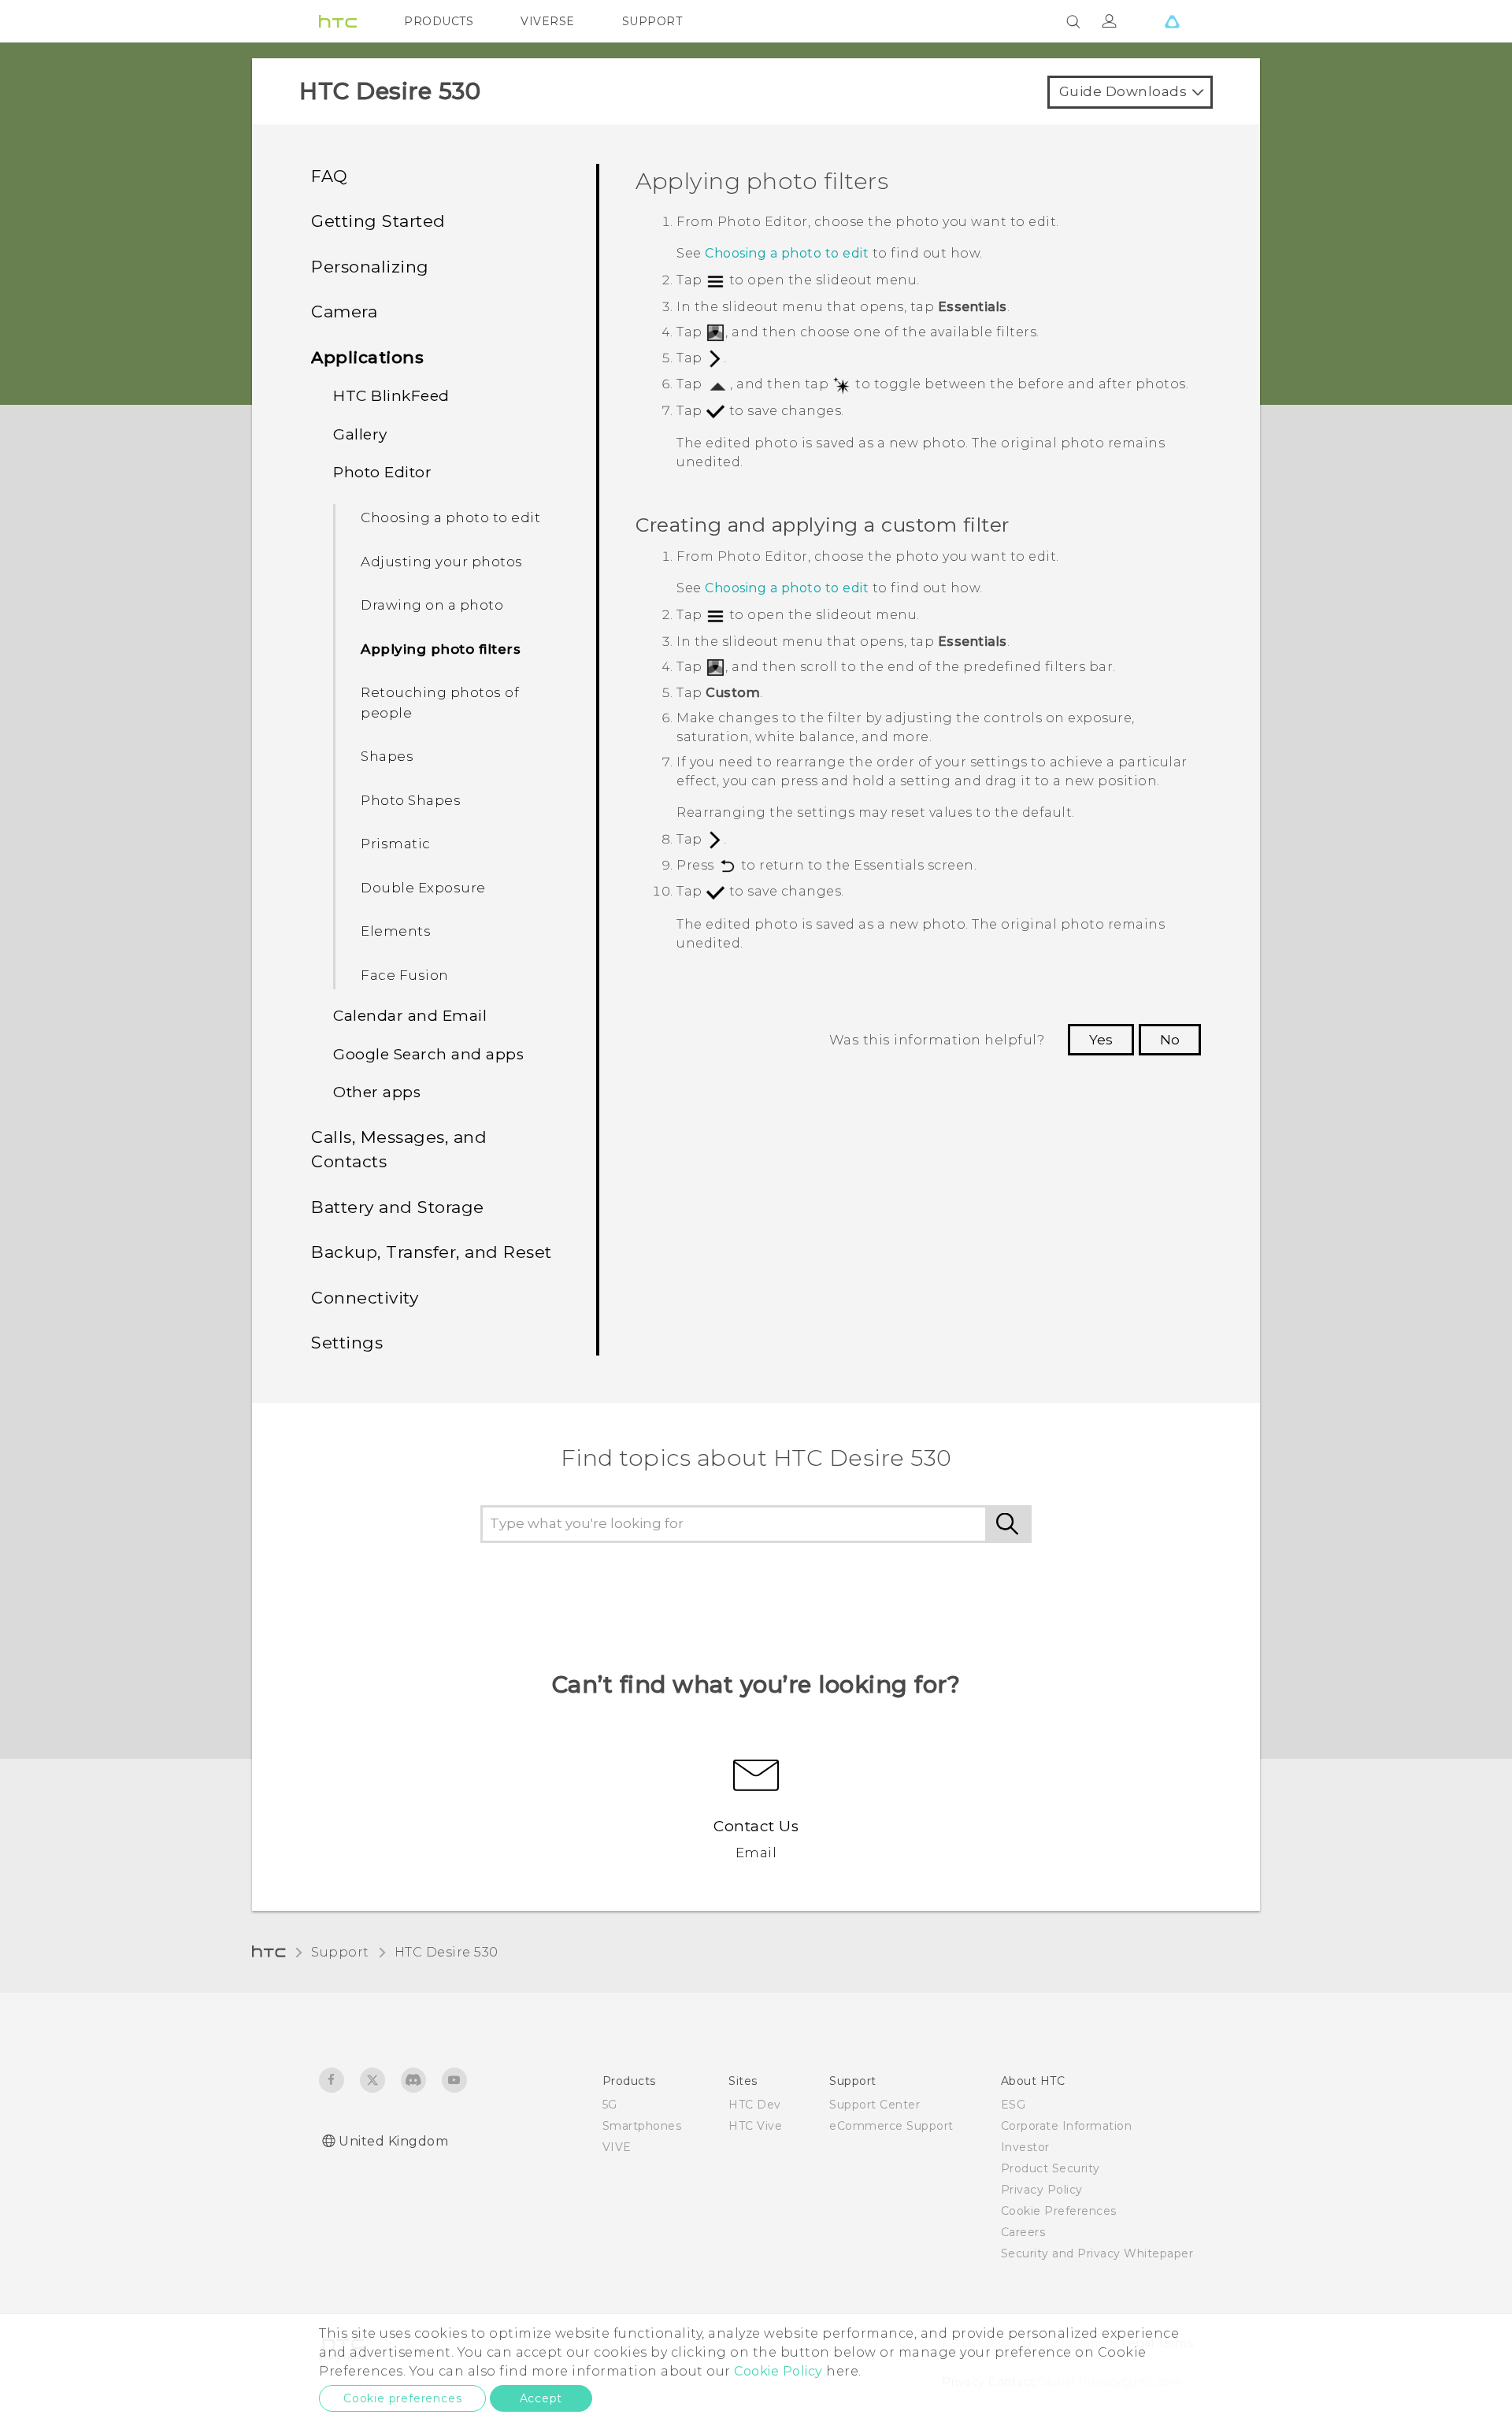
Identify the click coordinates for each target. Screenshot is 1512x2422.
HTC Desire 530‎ (447, 1952)
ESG (1014, 2105)
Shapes (387, 756)
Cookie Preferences (1059, 2211)
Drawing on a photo (432, 605)
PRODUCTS (439, 21)
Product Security (1051, 2168)
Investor (1025, 2147)
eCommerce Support (891, 2126)
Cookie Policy (778, 2371)
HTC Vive (755, 2126)
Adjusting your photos (442, 562)
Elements (396, 931)
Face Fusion (405, 975)
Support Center (875, 2105)
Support (340, 1952)
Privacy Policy (1042, 2190)
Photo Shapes (411, 800)
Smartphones (642, 2126)
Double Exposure (423, 888)
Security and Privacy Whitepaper (1097, 2253)
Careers (1023, 2232)
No (1170, 1040)
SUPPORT (652, 21)
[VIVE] (1172, 21)
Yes (1101, 1040)
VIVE (617, 2147)
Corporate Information (1067, 2126)
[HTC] (338, 21)
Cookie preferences (402, 2398)
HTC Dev (755, 2105)
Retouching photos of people (440, 703)
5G (610, 2105)
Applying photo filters (441, 649)
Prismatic (396, 844)
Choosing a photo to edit (450, 517)
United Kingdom (393, 2141)
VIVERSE (548, 21)
